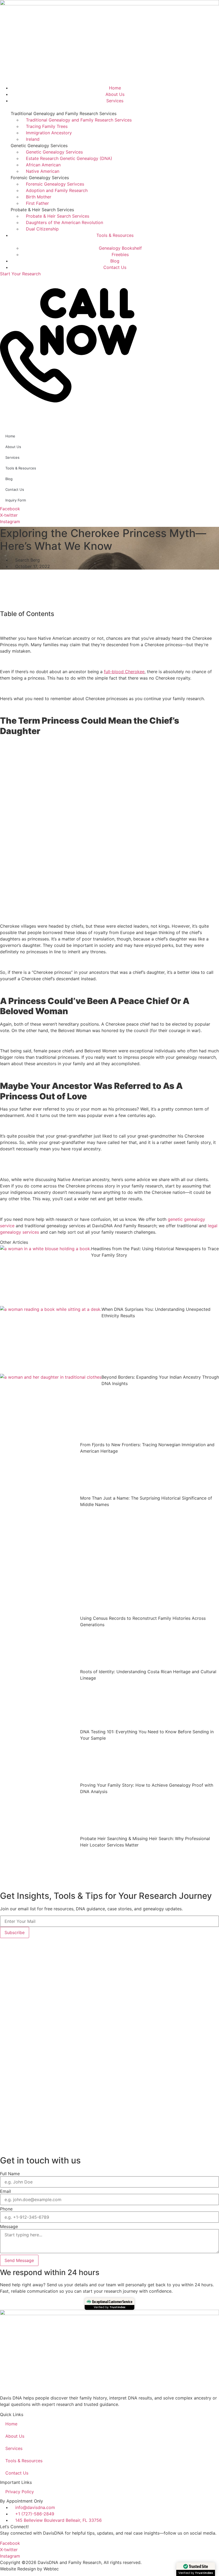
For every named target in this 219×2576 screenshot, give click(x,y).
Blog (9, 479)
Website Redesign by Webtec (29, 2569)
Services (12, 457)
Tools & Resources (21, 468)
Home (10, 436)
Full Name (10, 2174)
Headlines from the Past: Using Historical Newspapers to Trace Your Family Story (155, 1252)
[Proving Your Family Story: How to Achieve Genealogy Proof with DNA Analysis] (40, 1809)
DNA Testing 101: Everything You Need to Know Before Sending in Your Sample (147, 1735)
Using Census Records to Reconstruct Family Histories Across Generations (143, 1621)
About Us (13, 447)
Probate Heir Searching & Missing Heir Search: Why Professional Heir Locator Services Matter (145, 1842)
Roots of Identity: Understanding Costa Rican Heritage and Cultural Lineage (148, 1675)
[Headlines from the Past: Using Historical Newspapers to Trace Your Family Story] (46, 1276)
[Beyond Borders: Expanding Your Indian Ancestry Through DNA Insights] (51, 1408)
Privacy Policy (20, 2492)
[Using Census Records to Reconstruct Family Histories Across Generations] (40, 1642)
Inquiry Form (16, 500)
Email (5, 2191)
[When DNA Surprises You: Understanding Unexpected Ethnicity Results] (51, 1340)
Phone (6, 2209)
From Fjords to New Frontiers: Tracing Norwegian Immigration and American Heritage (147, 1448)
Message (9, 2226)
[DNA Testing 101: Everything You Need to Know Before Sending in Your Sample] (40, 1755)
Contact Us (15, 489)
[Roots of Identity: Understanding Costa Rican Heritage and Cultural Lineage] (40, 1698)
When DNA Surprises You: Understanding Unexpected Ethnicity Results (156, 1312)
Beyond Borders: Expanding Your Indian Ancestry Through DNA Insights (160, 1380)
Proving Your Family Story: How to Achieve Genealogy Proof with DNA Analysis (147, 1788)
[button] (109, 418)
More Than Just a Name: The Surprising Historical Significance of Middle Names (146, 1501)
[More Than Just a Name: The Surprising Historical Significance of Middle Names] (40, 1555)
